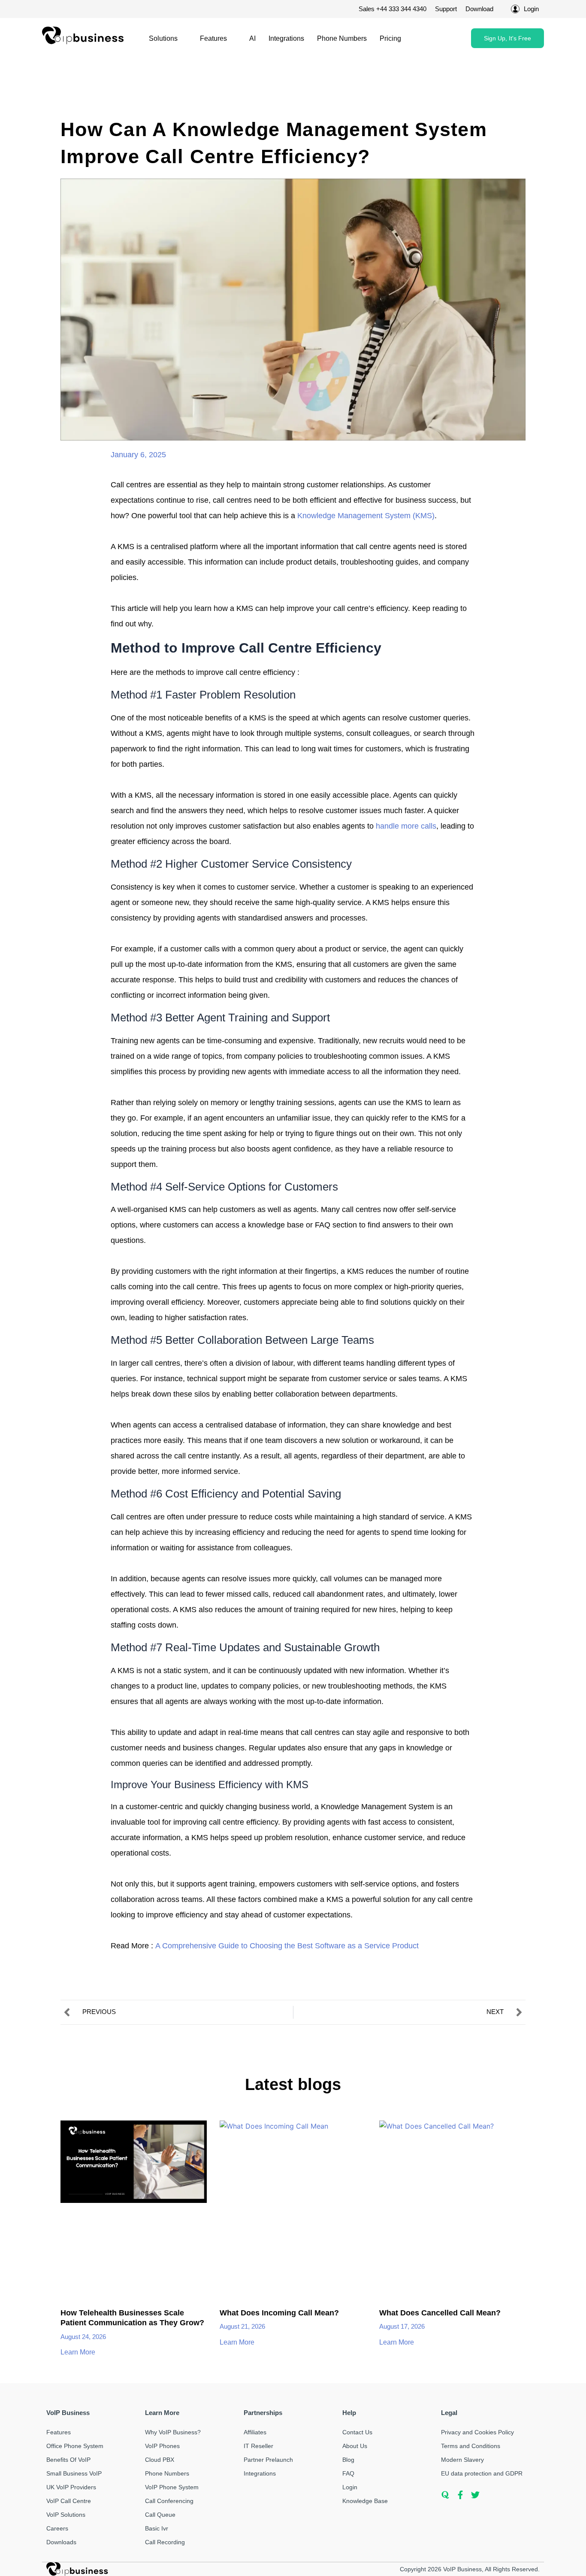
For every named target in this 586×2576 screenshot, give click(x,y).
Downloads (61, 2542)
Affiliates (255, 2432)
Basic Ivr (157, 2528)
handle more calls (406, 826)
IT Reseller (258, 2446)
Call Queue (160, 2515)
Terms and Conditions (471, 2446)
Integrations (286, 38)
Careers (57, 2528)
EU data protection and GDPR (482, 2473)
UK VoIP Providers (71, 2487)
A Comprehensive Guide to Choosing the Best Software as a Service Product (287, 1946)
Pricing (390, 38)
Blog (348, 2460)
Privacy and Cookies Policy (477, 2432)
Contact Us (357, 2432)
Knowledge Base (365, 2501)
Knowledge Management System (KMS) (365, 516)
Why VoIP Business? (173, 2432)
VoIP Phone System (172, 2487)
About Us (355, 2446)
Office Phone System (75, 2446)
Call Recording (165, 2542)
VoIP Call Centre (69, 2501)
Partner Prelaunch (268, 2460)
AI (252, 38)
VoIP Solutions (66, 2515)
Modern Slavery (462, 2460)
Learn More (79, 2352)
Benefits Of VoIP (68, 2460)
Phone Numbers (342, 38)
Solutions (163, 38)
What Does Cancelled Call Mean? (440, 2313)
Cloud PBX (160, 2460)
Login (350, 2487)
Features (213, 38)
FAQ (348, 2473)
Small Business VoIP (74, 2473)
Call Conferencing (169, 2501)
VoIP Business (462, 2569)
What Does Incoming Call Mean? (279, 2313)
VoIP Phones (162, 2446)
